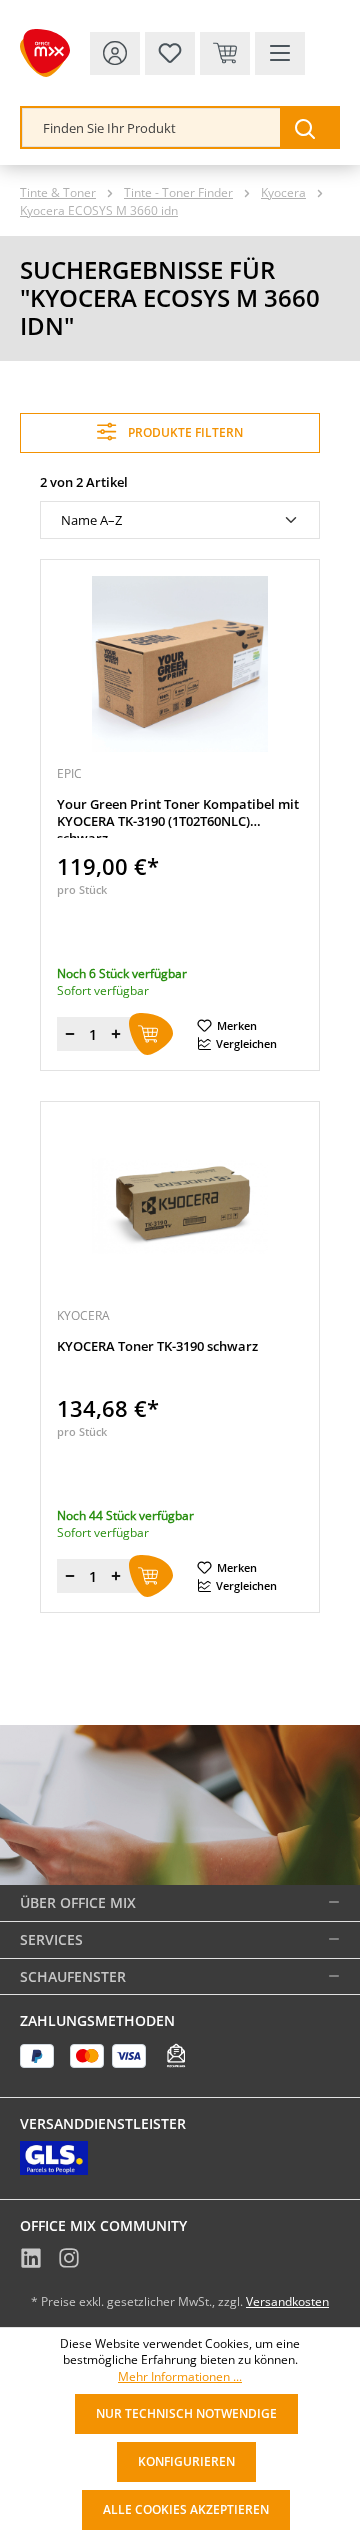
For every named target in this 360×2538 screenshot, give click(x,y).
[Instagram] (69, 2261)
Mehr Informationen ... (180, 2377)
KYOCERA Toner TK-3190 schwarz (157, 1346)
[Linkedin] (31, 2261)
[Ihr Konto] (115, 53)
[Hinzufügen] (151, 1034)
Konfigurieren (186, 2461)
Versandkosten (287, 2301)
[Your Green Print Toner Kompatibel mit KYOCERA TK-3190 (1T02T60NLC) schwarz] (180, 664)
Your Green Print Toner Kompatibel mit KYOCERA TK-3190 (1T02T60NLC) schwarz (178, 817)
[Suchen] (309, 127)
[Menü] (280, 53)
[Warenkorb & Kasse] (225, 53)
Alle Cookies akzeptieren (186, 2509)
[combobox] (151, 127)
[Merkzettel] (170, 53)
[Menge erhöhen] (116, 1034)
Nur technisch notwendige (186, 2413)
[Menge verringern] (70, 1034)
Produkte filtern (184, 432)
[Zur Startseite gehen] (45, 53)
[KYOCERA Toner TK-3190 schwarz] (180, 1206)
